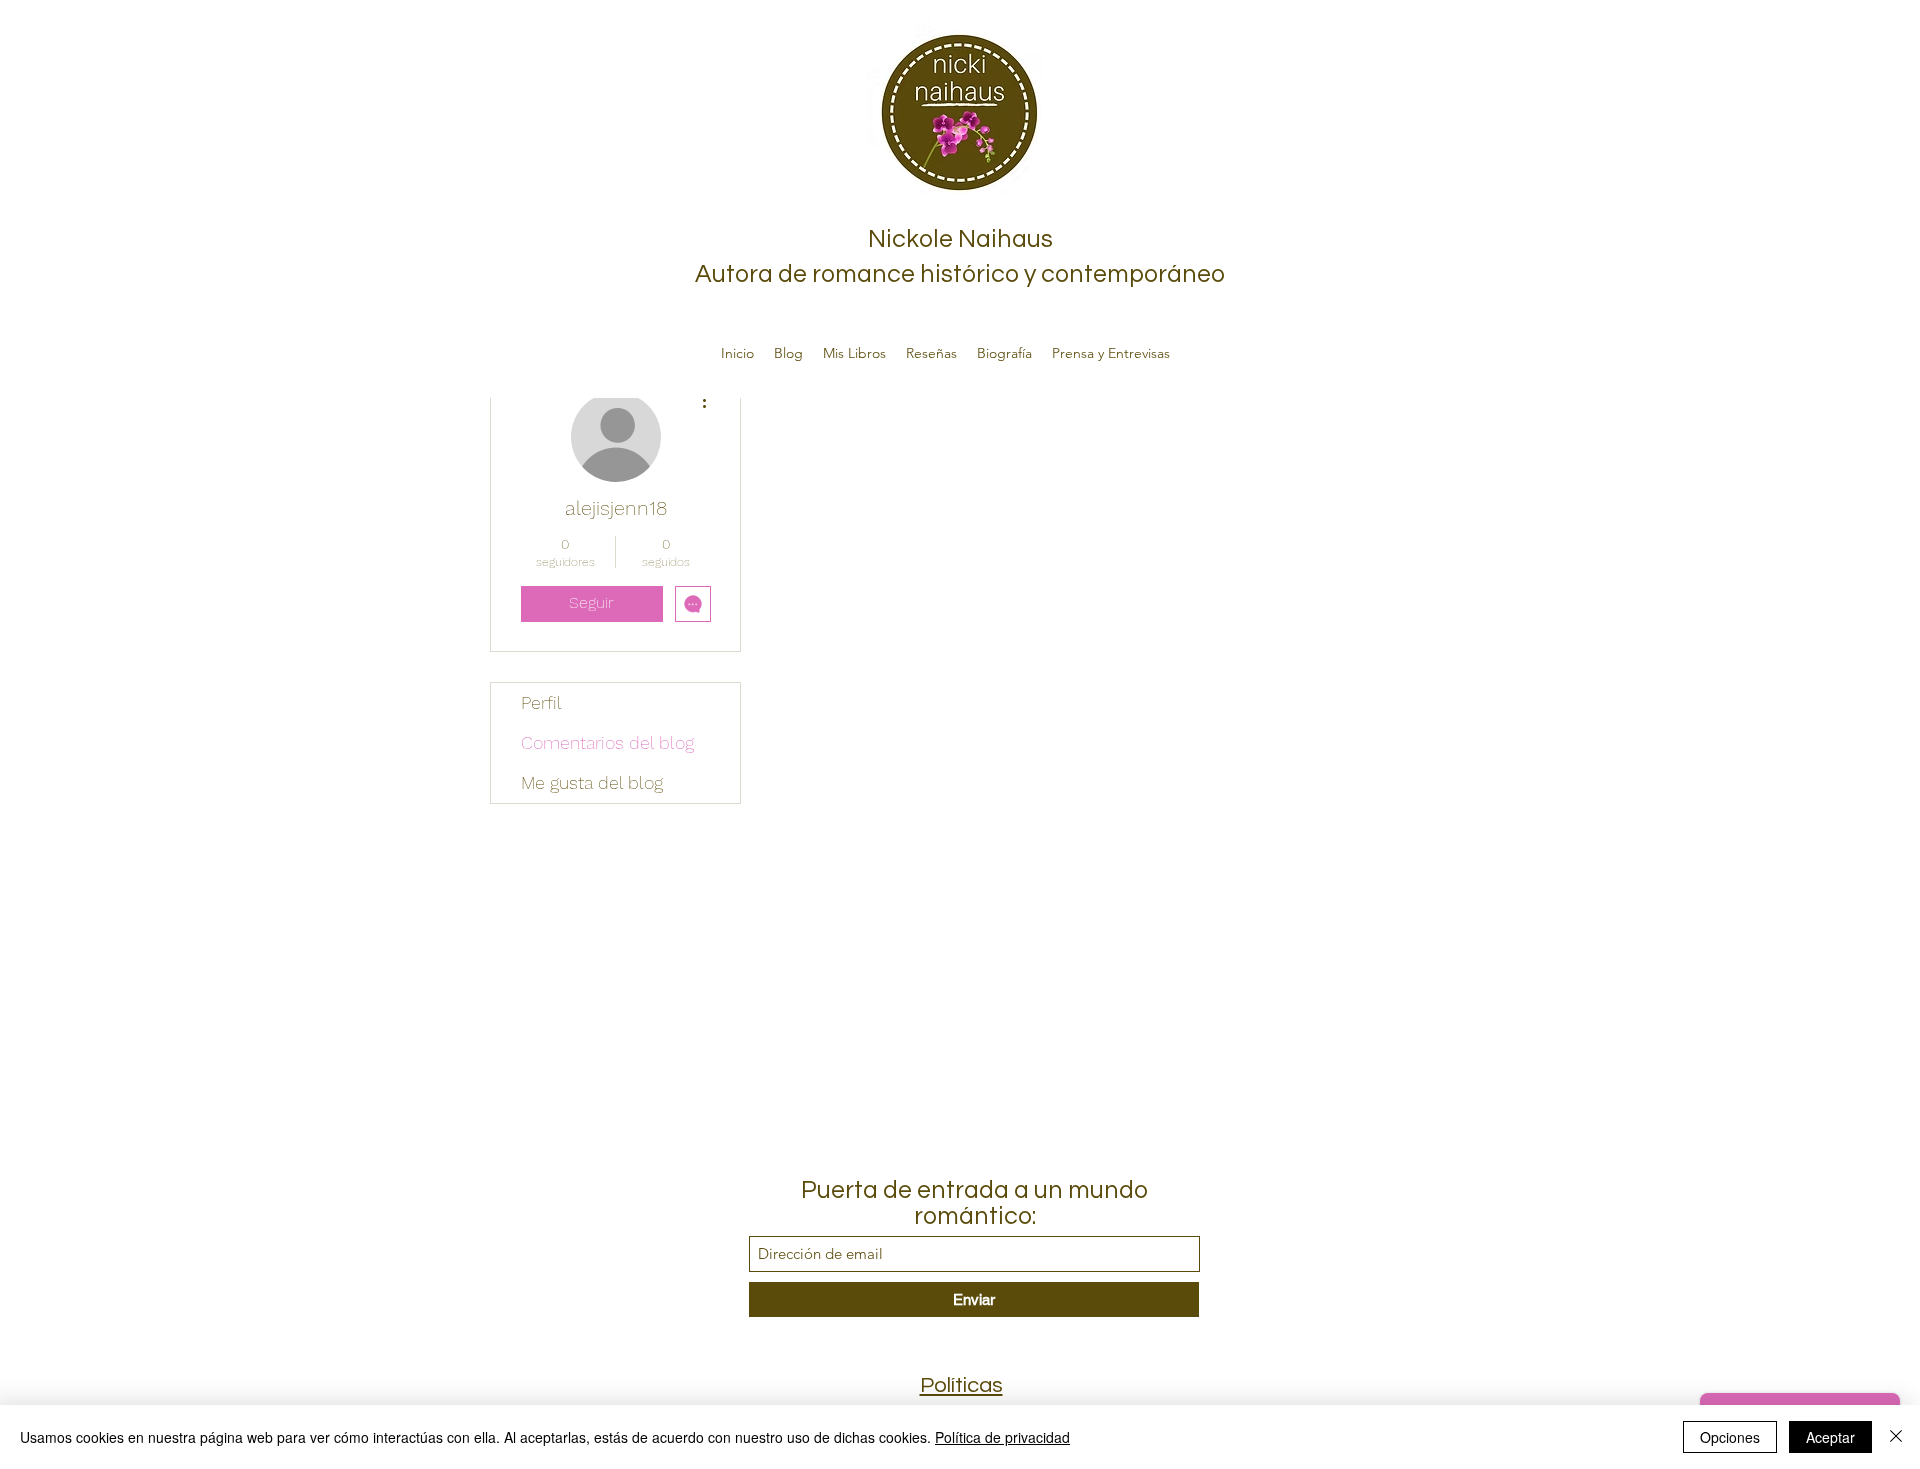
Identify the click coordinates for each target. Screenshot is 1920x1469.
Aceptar (1830, 1437)
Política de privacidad (1002, 1437)
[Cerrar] (1896, 1437)
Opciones (1730, 1437)
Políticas (961, 1385)
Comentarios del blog (607, 742)
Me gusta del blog (592, 782)
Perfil (541, 702)
